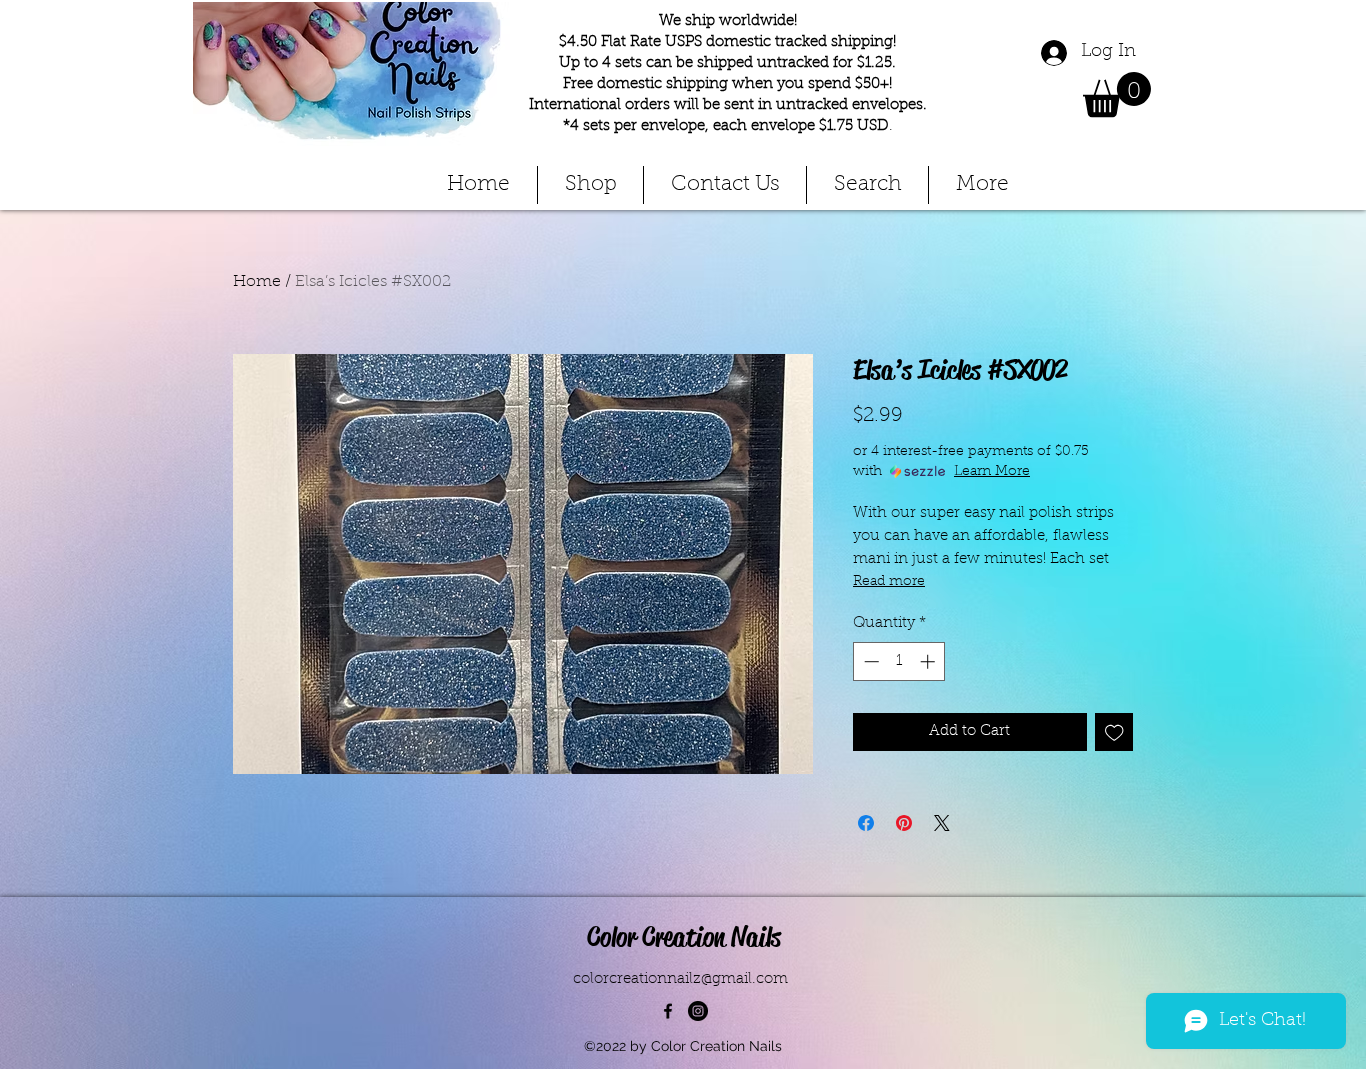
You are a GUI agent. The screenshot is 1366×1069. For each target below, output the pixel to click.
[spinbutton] (899, 661)
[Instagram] (698, 1011)
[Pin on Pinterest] (904, 823)
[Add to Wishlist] (1114, 732)
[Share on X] (942, 823)
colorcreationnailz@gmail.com (680, 979)
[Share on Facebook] (866, 823)
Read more (889, 582)
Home (257, 282)
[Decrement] (869, 661)
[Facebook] (668, 1011)
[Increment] (929, 661)
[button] (1117, 94)
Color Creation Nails (684, 937)
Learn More (992, 472)
